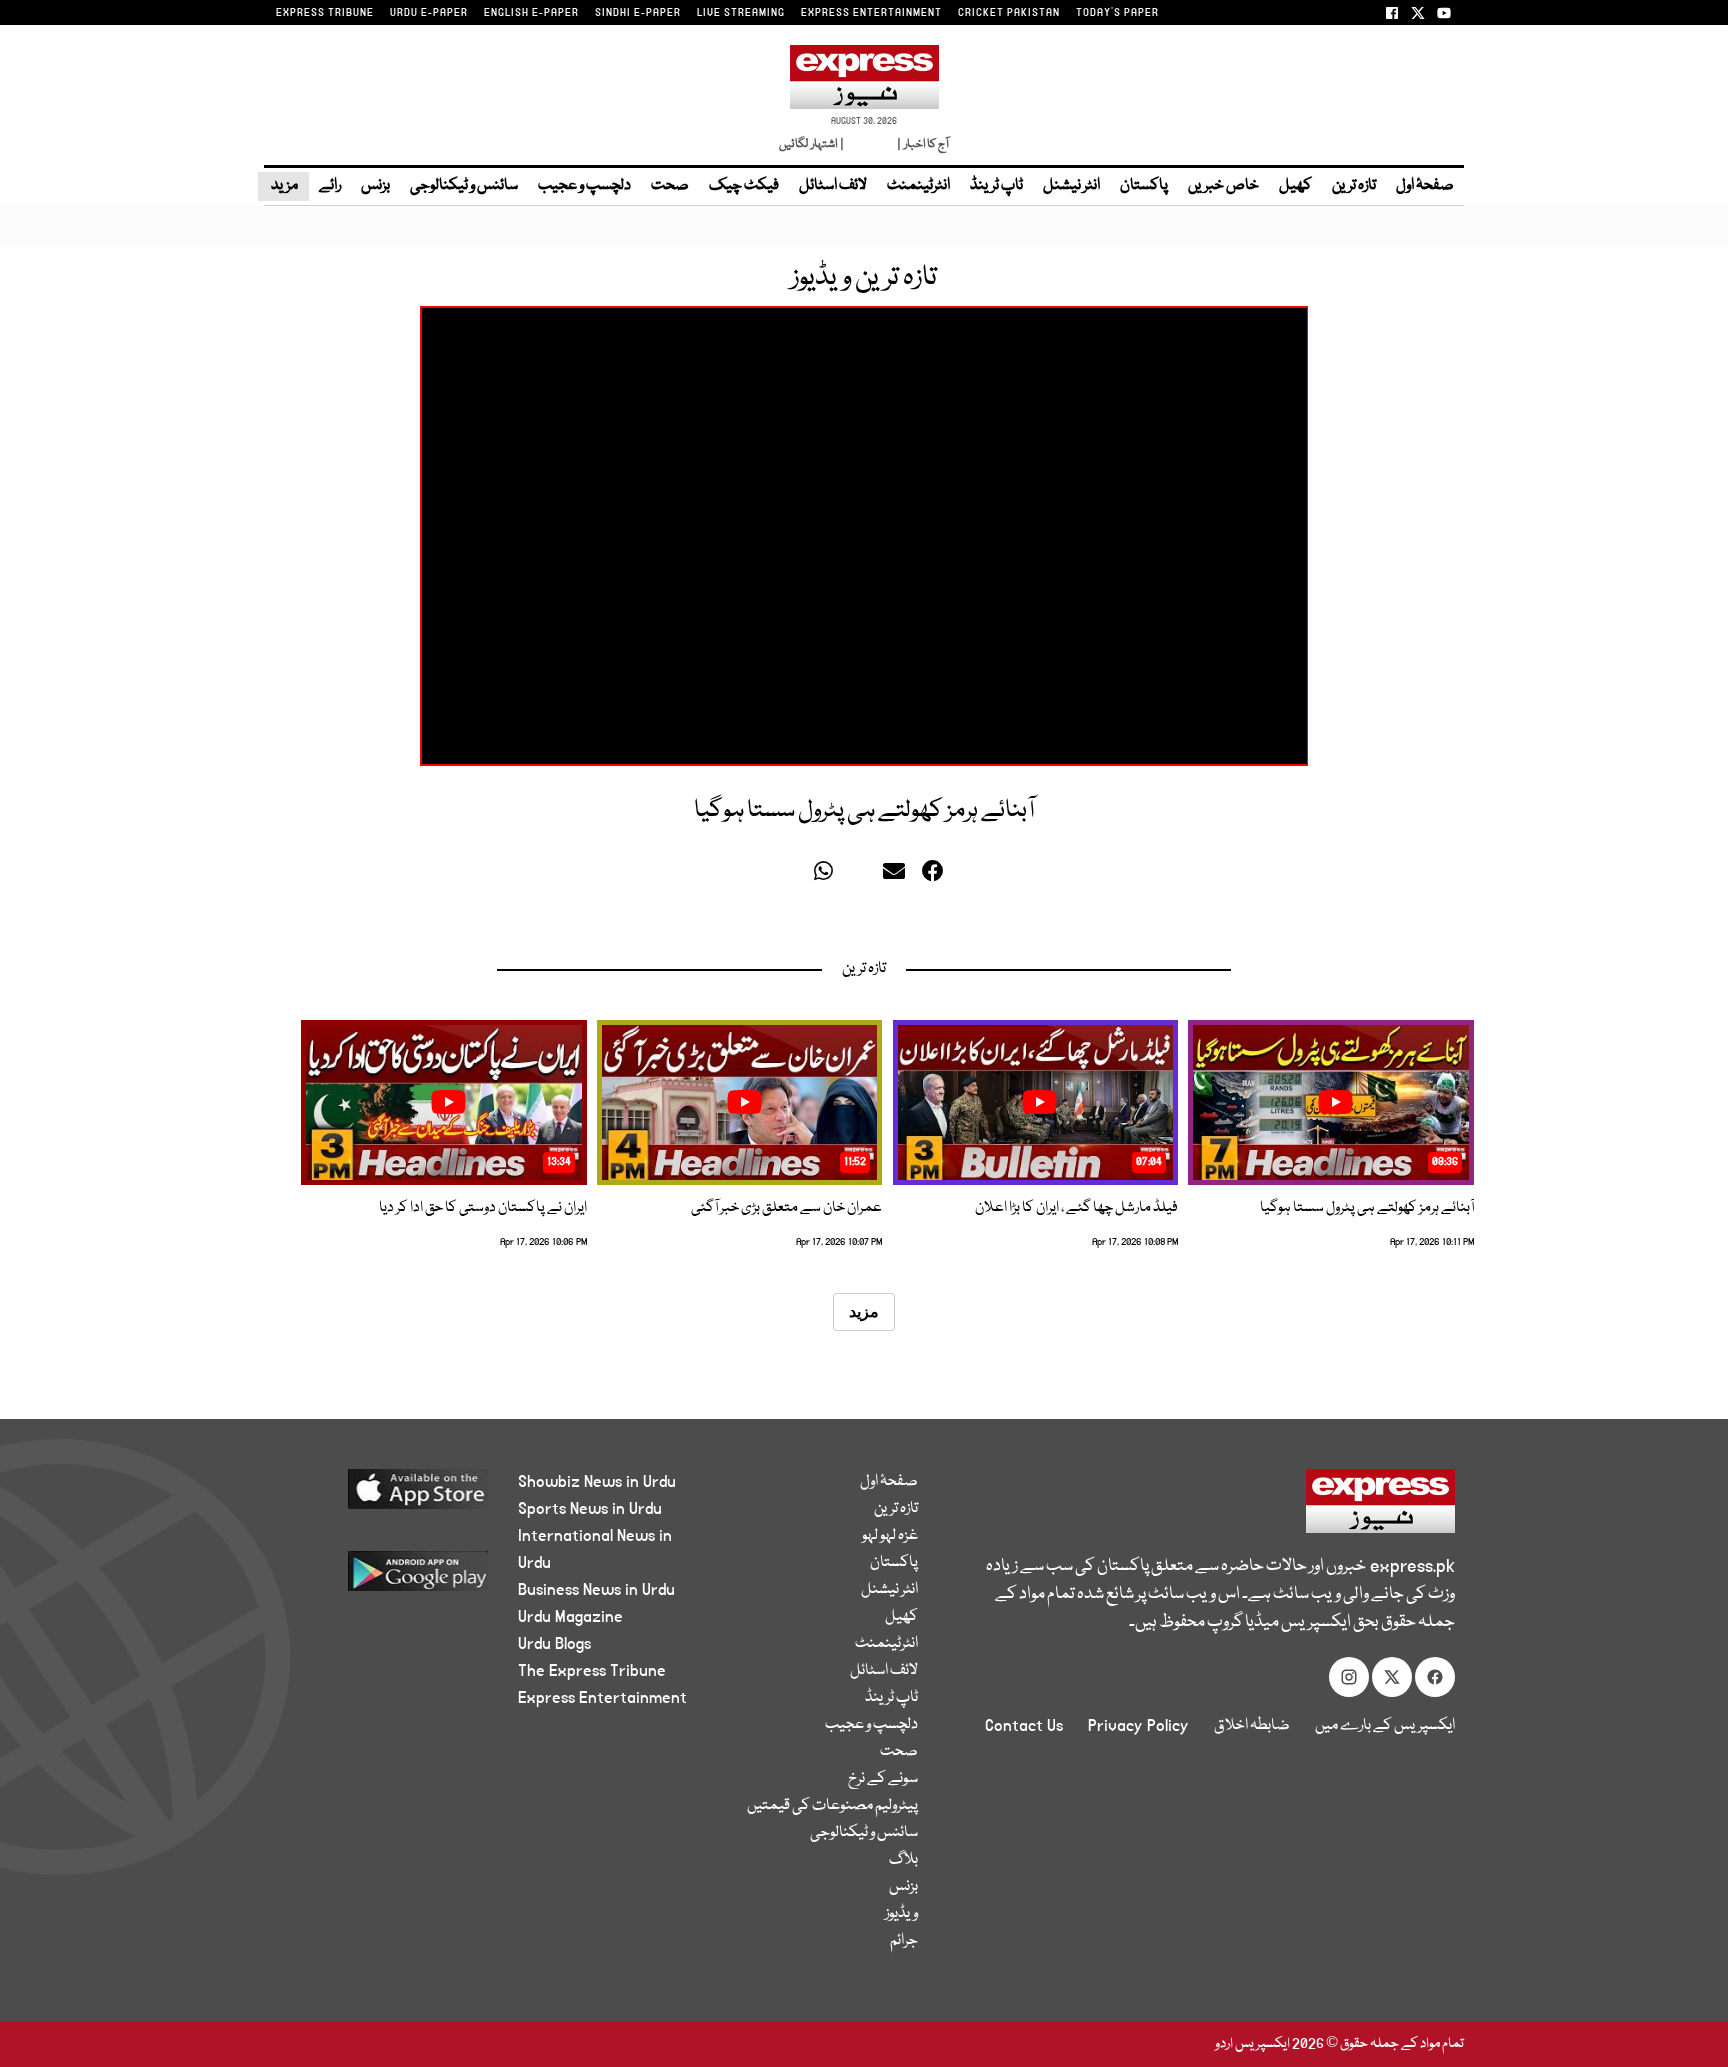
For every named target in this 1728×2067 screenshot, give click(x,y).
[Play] (1335, 1102)
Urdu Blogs (554, 1644)
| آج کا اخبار (921, 144)
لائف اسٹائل (833, 186)
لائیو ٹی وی (869, 144)
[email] (897, 876)
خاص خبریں (1223, 186)
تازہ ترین (1354, 186)
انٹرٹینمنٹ (918, 186)
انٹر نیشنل (1071, 186)
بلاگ (903, 1860)
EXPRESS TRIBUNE (325, 13)
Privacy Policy (1138, 1726)
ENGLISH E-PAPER (531, 13)
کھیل (1295, 186)
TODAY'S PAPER (1117, 13)
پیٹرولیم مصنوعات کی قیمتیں (832, 1806)
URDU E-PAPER (429, 13)
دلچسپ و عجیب (584, 186)
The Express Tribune (592, 1671)
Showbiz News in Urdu (597, 1482)
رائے (330, 186)
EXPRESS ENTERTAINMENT (871, 13)
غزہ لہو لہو (890, 1536)
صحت (670, 186)
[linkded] (862, 876)
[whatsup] (828, 876)
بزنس (375, 186)
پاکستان (1144, 186)
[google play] (380, 1578)
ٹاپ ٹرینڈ (996, 186)
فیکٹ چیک (744, 186)
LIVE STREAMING (741, 13)
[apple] (380, 1496)
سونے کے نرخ (883, 1779)
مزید (283, 186)
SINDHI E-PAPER (638, 13)
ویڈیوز (901, 1914)
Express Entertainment (602, 1698)
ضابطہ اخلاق (1252, 1726)
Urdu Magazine (570, 1617)
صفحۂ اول (1425, 186)
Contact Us (1024, 1726)
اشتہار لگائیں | (812, 144)
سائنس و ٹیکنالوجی (464, 186)
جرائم (904, 1941)
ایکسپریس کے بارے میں (1385, 1726)
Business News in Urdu (596, 1590)
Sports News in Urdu (590, 1509)
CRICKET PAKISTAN (1009, 13)
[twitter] (795, 876)
